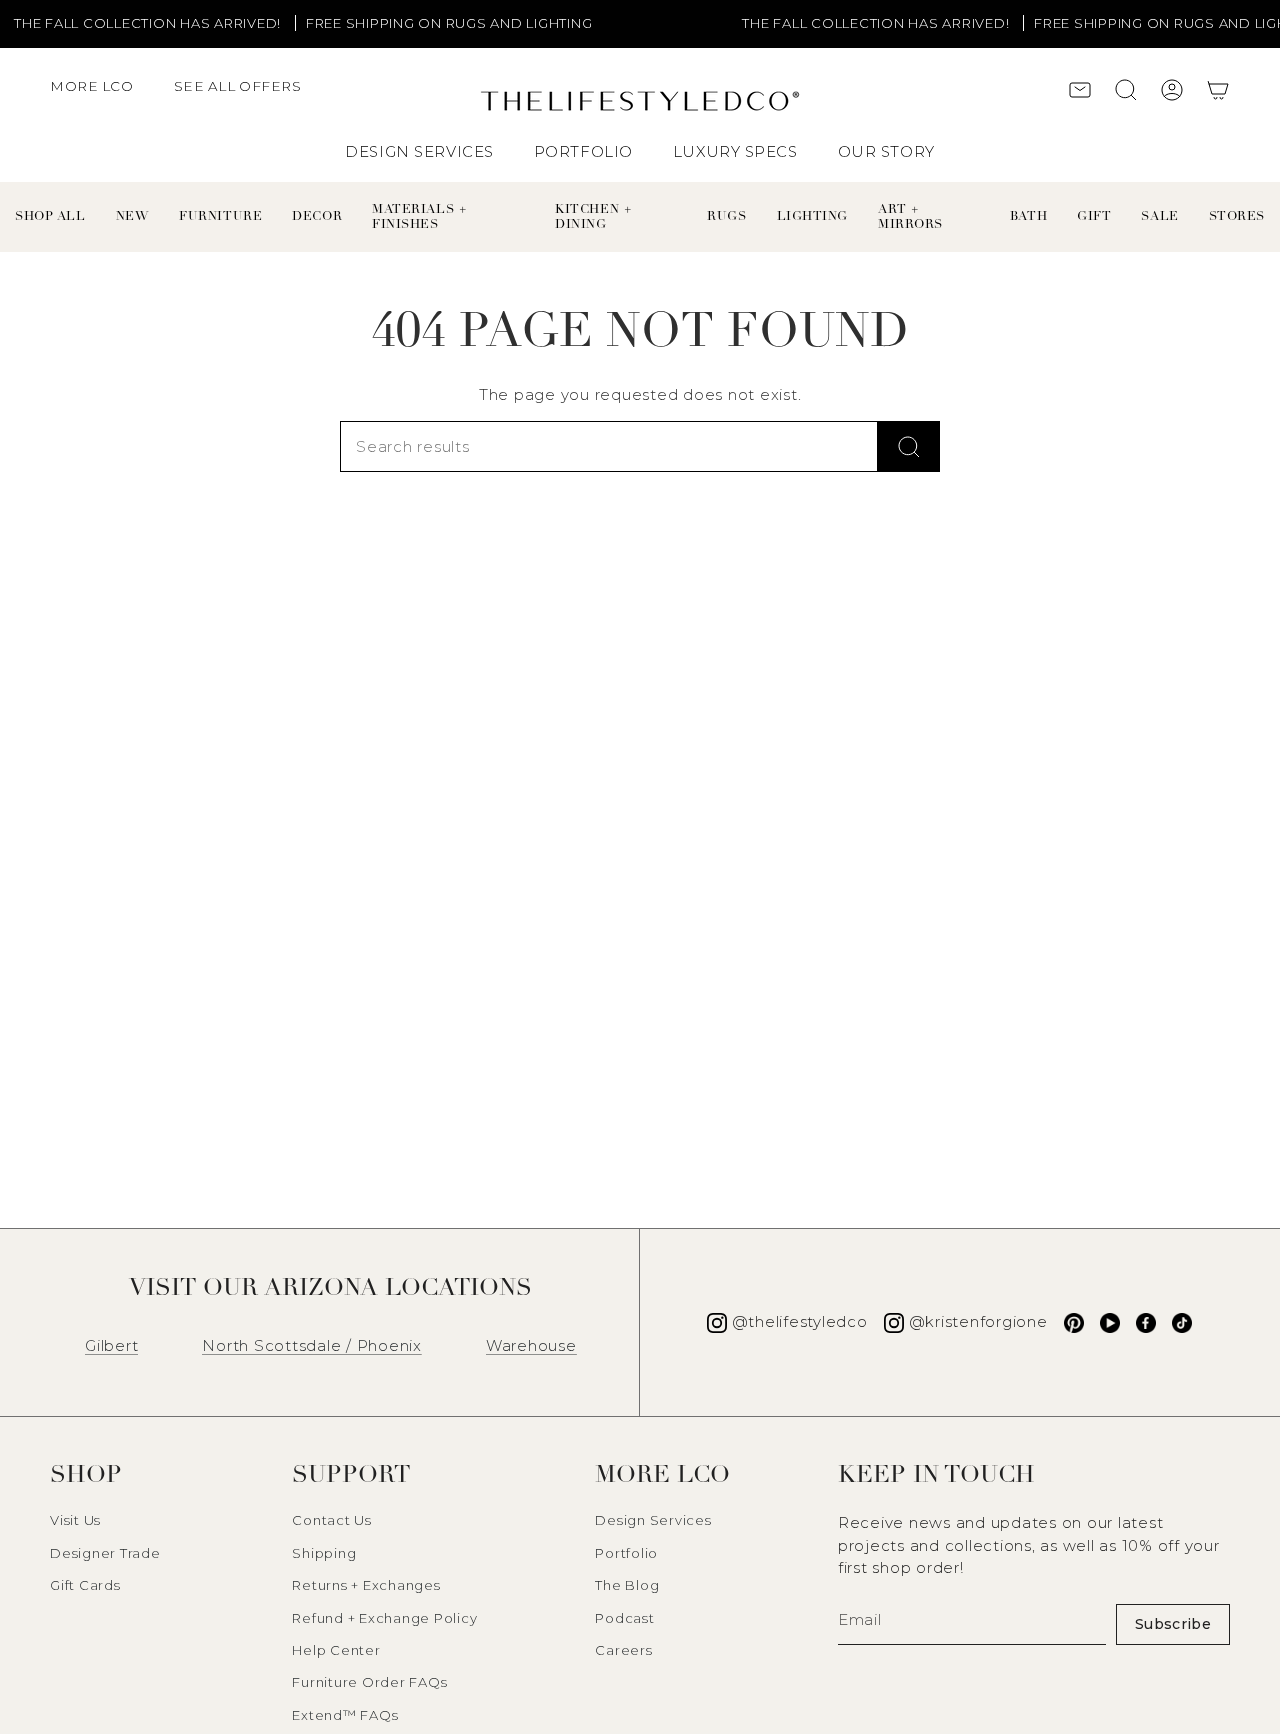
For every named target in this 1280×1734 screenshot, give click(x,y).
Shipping (324, 1553)
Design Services (653, 1520)
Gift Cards (85, 1585)
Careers (623, 1650)
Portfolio (626, 1553)
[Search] (909, 446)
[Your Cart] (1218, 92)
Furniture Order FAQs (369, 1682)
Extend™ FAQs (345, 1715)
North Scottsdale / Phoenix (312, 1345)
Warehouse (531, 1345)
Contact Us (332, 1520)
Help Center (336, 1650)
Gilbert (111, 1345)
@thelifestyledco (800, 1321)
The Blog (627, 1585)
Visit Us (75, 1520)
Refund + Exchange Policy (384, 1618)
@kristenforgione (978, 1321)
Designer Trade (105, 1553)
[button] (102, 96)
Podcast (624, 1618)
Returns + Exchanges (366, 1585)
